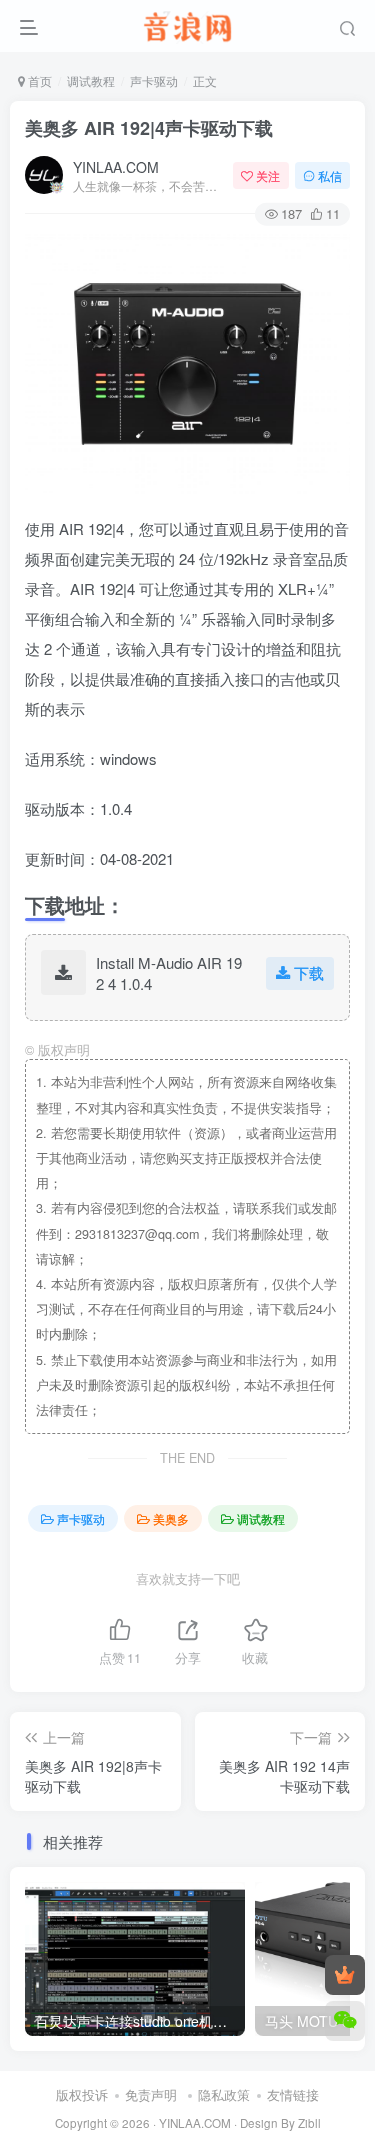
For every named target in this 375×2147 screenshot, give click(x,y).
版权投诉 (82, 2094)
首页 (38, 80)
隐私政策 (224, 2094)
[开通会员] (345, 1975)
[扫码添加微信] (345, 2021)
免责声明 (151, 2094)
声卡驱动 (154, 80)
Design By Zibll (280, 2123)
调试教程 (91, 80)
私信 (330, 175)
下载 (309, 972)
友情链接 (293, 2094)
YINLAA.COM (116, 167)
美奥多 (171, 1518)
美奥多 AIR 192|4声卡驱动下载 (149, 128)
